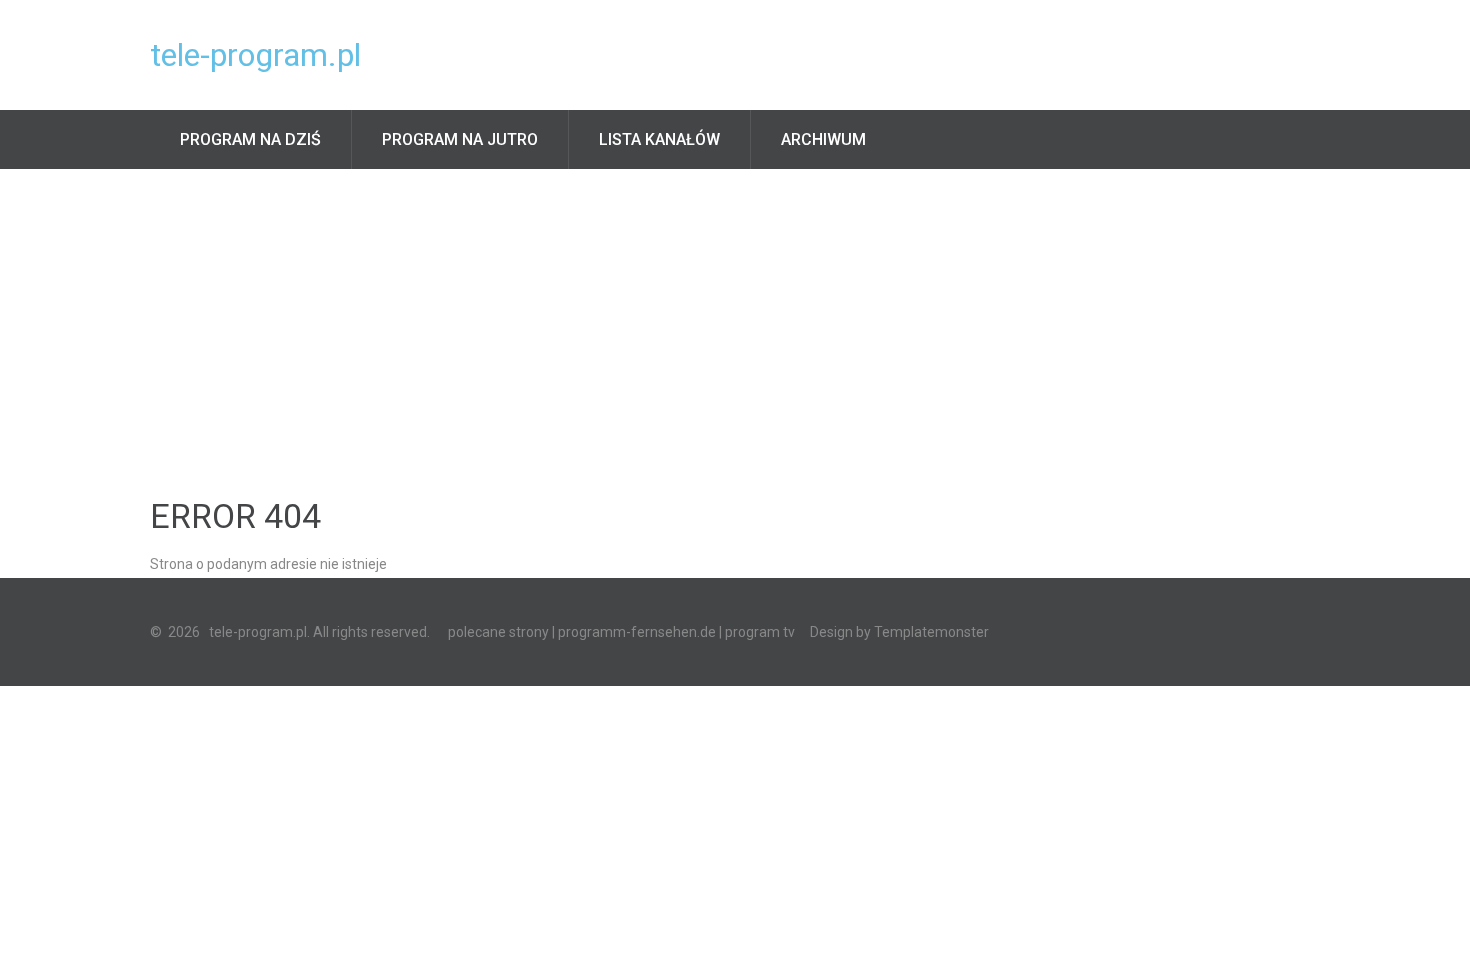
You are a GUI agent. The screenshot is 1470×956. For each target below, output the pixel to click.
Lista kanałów (659, 139)
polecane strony (498, 632)
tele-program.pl (255, 55)
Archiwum (823, 139)
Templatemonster (931, 632)
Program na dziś (250, 139)
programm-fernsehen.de (637, 632)
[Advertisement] (735, 319)
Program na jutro (460, 139)
